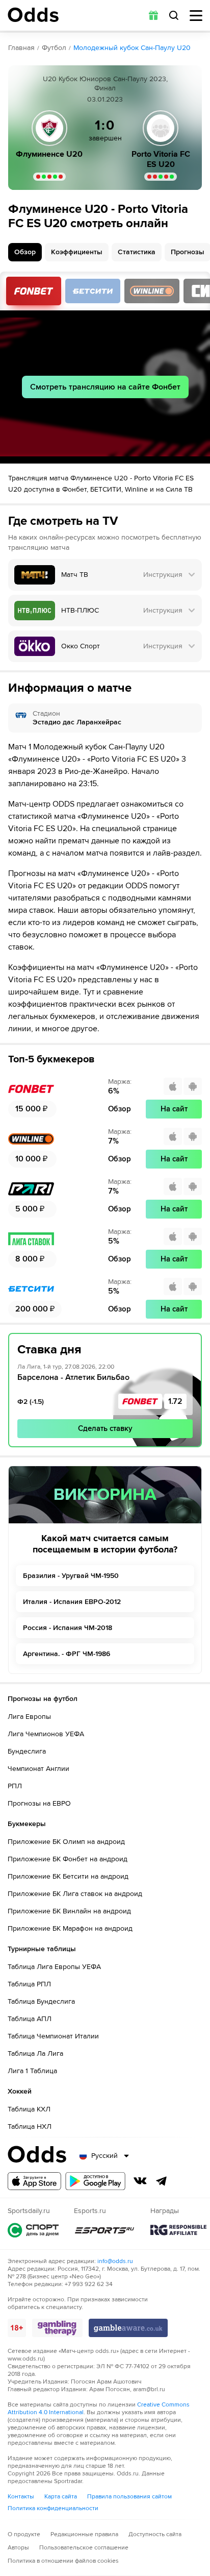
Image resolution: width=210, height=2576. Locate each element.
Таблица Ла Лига (35, 2053)
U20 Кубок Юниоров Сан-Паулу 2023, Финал (105, 83)
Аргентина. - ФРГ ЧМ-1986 (67, 1654)
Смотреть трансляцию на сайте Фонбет (105, 387)
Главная (21, 48)
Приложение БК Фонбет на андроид (68, 1859)
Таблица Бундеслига (41, 2001)
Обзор (25, 252)
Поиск (174, 15)
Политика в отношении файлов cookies (63, 2561)
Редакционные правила (84, 2534)
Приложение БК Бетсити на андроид (68, 1876)
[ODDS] (33, 15)
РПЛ (15, 1786)
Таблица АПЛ (30, 2019)
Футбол (54, 48)
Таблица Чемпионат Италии (53, 2036)
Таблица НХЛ (30, 2127)
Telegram (162, 2181)
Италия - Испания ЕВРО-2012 (72, 1602)
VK (140, 2181)
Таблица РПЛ (29, 1984)
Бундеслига (27, 1751)
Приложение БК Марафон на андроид (70, 1928)
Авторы (18, 2548)
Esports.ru (104, 2230)
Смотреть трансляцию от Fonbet (34, 291)
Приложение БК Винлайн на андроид (69, 1911)
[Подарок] (153, 15)
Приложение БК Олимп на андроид (66, 1842)
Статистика (137, 252)
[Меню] (196, 16)
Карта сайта (61, 2497)
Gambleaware (128, 2328)
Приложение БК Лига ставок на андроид (75, 1894)
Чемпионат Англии (38, 1769)
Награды (178, 2230)
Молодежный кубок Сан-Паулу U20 (132, 48)
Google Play (95, 2181)
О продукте (24, 2534)
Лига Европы (29, 1717)
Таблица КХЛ (29, 2109)
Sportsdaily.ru (33, 2230)
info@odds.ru (115, 2261)
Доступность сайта (155, 2534)
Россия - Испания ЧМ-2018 (68, 1628)
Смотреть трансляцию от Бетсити (93, 291)
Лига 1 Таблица (32, 2071)
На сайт (174, 1109)
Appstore (34, 2181)
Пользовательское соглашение (84, 2548)
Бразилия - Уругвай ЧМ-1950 (71, 1576)
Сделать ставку (105, 1428)
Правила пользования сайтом (129, 2497)
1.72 (175, 1401)
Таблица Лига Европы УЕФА (54, 1967)
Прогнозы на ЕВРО (39, 1803)
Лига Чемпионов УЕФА (46, 1734)
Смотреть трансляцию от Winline (152, 291)
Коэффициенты (77, 252)
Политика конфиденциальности (53, 2508)
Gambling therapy (57, 2328)
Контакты (21, 2497)
